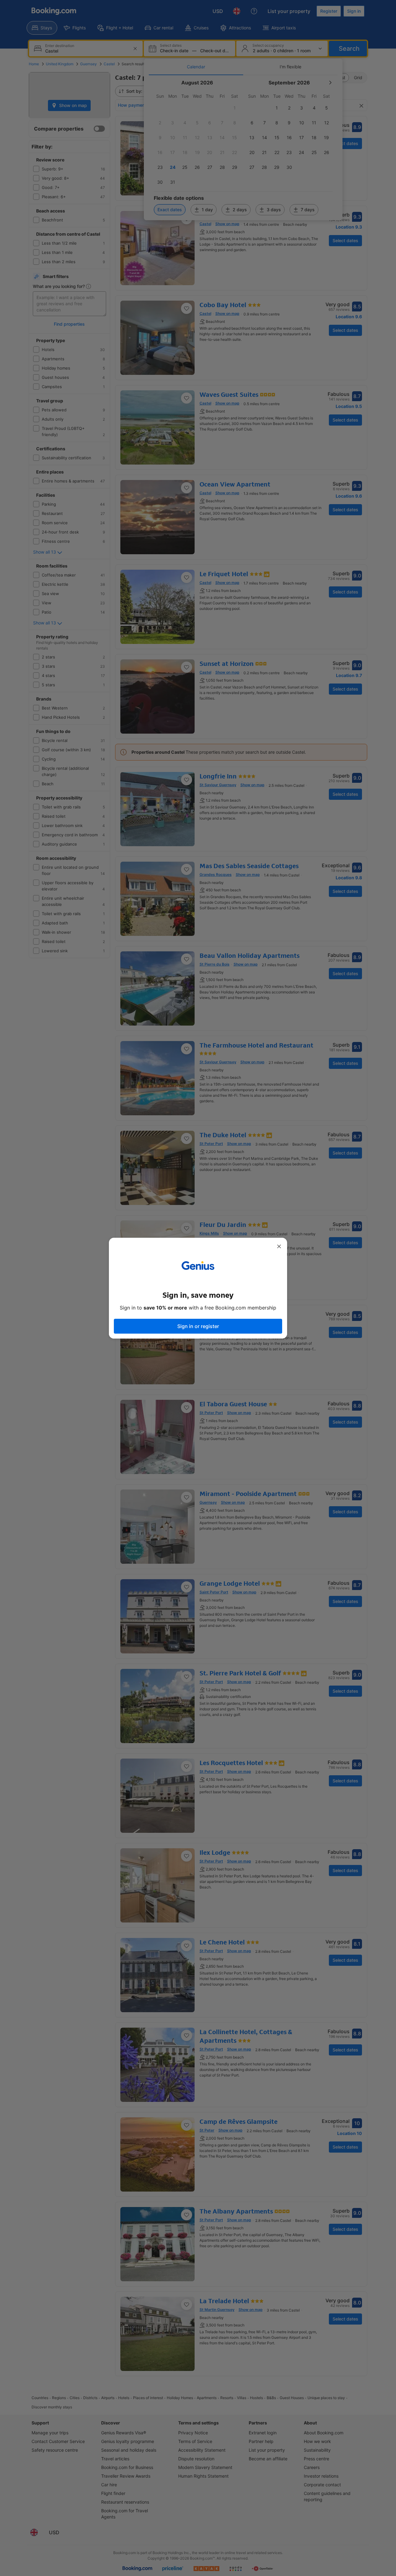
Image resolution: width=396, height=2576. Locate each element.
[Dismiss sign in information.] (279, 1246)
